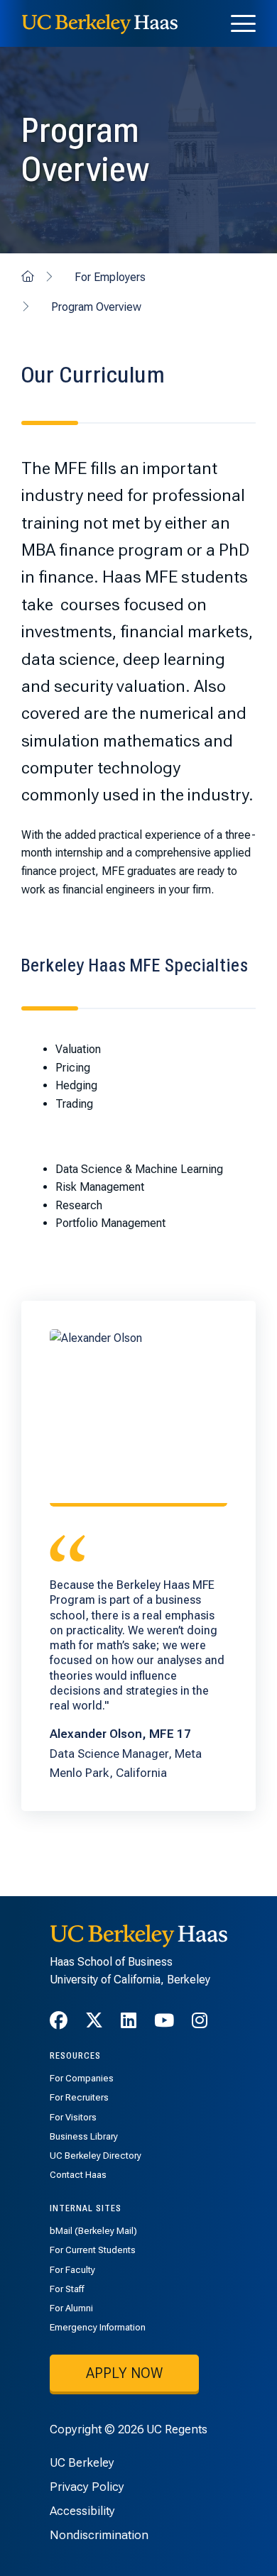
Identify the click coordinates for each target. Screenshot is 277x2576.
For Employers (110, 277)
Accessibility (82, 2511)
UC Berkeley (82, 2462)
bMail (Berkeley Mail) (93, 2231)
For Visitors (73, 2117)
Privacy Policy (87, 2487)
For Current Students (93, 2250)
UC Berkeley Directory (96, 2156)
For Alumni (71, 2308)
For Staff (67, 2289)
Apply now (124, 2373)
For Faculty (72, 2270)
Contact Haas (78, 2175)
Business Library (84, 2136)
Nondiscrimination (99, 2535)
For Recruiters (79, 2097)
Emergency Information (98, 2327)
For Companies (82, 2078)
